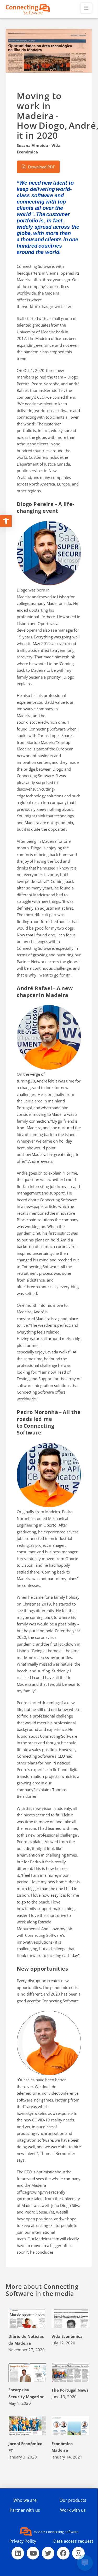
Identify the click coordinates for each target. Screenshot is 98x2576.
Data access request (73, 2541)
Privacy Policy (23, 2541)
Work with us (73, 2510)
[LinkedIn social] (18, 2553)
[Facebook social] (63, 2553)
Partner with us (25, 2510)
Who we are (25, 2500)
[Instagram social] (78, 2553)
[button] (86, 8)
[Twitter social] (48, 2553)
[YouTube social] (33, 2553)
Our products (73, 2500)
